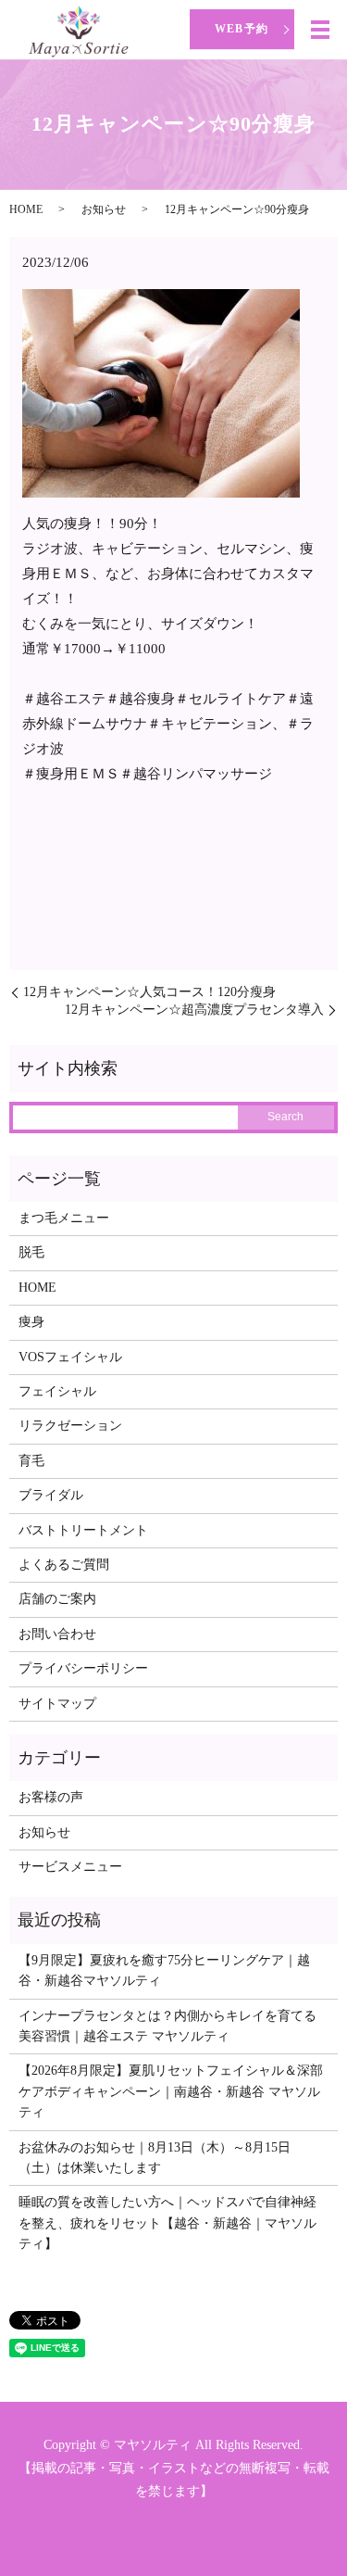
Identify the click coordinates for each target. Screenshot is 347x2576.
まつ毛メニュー (64, 1218)
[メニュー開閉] (320, 30)
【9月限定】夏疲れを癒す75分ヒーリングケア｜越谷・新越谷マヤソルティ (164, 1970)
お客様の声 (51, 1797)
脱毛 (31, 1252)
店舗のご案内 (57, 1599)
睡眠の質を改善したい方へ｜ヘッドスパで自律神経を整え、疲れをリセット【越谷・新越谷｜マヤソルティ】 (167, 2223)
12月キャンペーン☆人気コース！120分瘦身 (149, 992)
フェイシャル (57, 1391)
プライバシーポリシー (83, 1668)
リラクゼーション (70, 1426)
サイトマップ (57, 1704)
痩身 (31, 1322)
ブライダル (51, 1495)
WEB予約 (242, 29)
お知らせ (104, 209)
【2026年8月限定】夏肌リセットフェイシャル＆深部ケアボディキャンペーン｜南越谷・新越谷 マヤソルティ (171, 2091)
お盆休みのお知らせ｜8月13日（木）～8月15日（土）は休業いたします (155, 2158)
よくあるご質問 (64, 1565)
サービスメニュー (70, 1867)
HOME (26, 209)
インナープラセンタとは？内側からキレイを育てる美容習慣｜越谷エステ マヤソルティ (167, 2026)
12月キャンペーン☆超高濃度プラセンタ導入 (194, 1010)
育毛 (31, 1461)
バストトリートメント (83, 1530)
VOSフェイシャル (70, 1357)
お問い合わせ (57, 1634)
